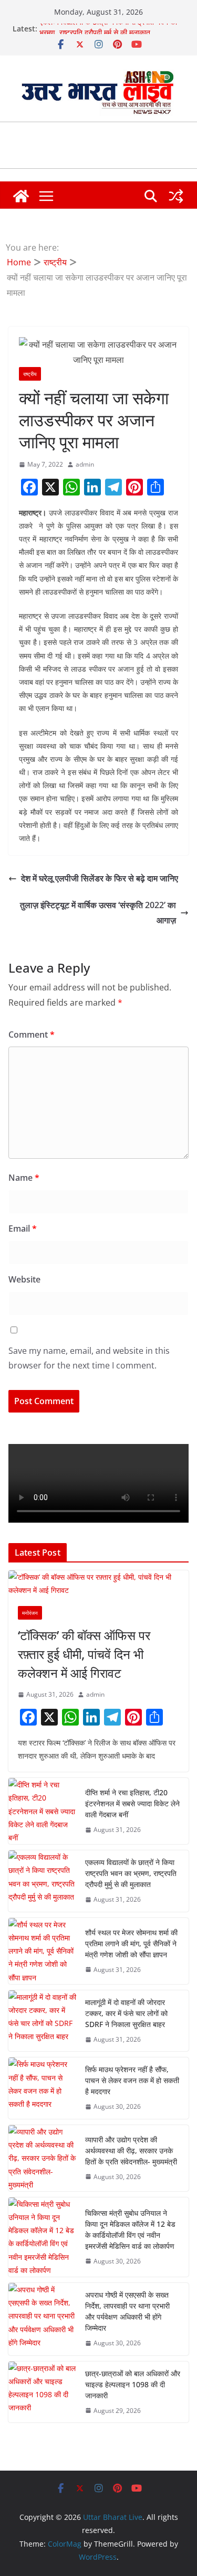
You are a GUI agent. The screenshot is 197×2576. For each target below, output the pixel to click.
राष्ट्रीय (30, 374)
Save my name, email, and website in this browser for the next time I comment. (89, 1358)
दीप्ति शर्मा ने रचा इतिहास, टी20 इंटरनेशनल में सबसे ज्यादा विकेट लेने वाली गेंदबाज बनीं (132, 1803)
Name (24, 1178)
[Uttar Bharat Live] (21, 196)
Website (24, 1279)
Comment (32, 1034)
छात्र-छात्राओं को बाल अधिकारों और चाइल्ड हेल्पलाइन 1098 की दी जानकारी (133, 2384)
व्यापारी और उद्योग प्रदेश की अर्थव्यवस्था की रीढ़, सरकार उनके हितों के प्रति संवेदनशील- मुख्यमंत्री (131, 2151)
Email (23, 1228)
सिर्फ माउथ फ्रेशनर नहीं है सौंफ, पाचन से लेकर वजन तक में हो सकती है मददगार (132, 2080)
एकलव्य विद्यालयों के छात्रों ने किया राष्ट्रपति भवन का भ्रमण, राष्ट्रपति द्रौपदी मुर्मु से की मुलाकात (108, 33)
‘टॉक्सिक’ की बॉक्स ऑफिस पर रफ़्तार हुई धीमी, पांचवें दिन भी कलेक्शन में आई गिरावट (84, 1654)
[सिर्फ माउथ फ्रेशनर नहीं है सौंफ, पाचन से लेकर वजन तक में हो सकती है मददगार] (43, 2088)
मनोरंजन (30, 1613)
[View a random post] (176, 196)
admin (85, 464)
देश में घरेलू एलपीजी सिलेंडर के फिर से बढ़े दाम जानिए (100, 878)
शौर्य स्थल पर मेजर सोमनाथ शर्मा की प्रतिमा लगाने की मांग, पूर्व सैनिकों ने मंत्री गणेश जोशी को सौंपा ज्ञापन (131, 1943)
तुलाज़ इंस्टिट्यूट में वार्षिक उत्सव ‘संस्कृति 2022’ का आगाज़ (98, 913)
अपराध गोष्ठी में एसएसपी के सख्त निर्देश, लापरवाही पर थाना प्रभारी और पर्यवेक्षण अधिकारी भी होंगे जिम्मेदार (127, 2311)
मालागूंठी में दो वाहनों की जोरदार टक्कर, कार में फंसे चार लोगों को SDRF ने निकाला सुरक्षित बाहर (126, 2013)
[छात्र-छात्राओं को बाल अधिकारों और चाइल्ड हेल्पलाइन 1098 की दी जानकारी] (43, 2392)
